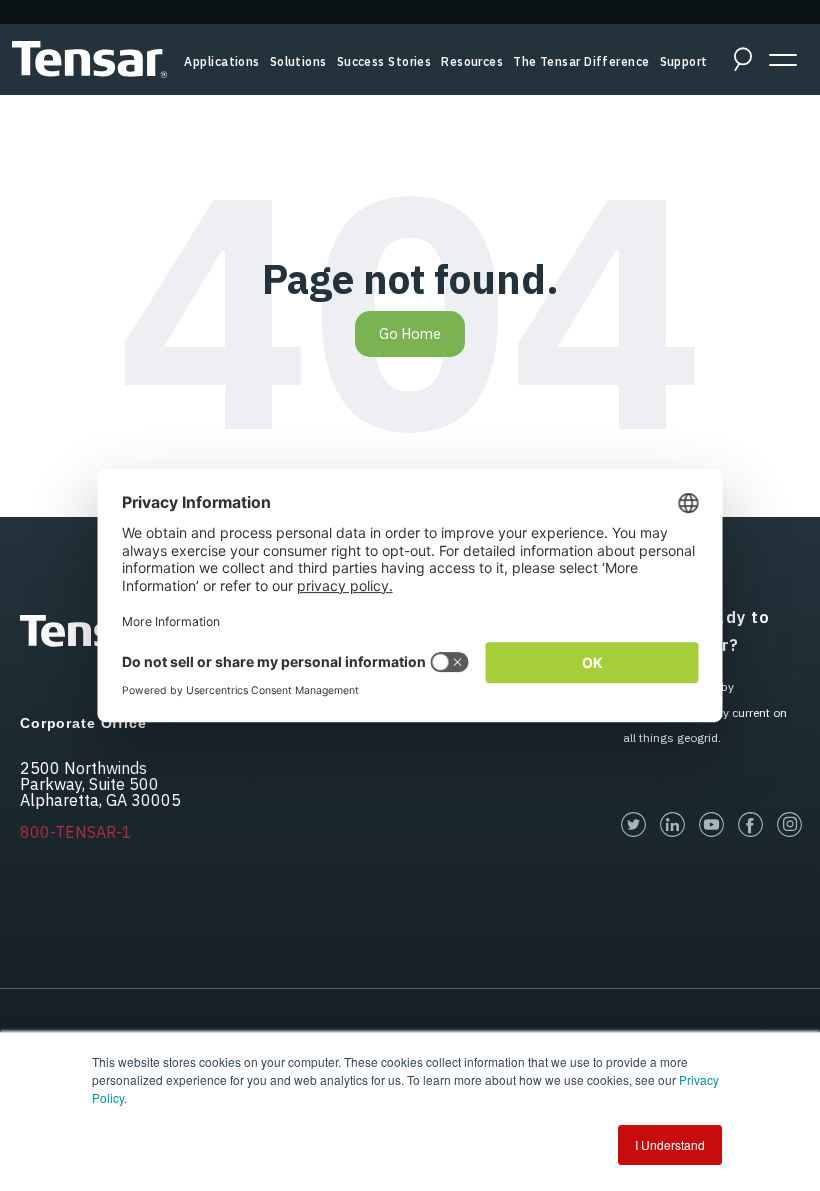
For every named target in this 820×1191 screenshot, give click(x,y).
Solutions (298, 61)
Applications (221, 61)
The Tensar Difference (581, 61)
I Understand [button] (670, 1144)
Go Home (410, 333)
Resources (472, 61)
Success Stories (384, 61)
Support (684, 61)
